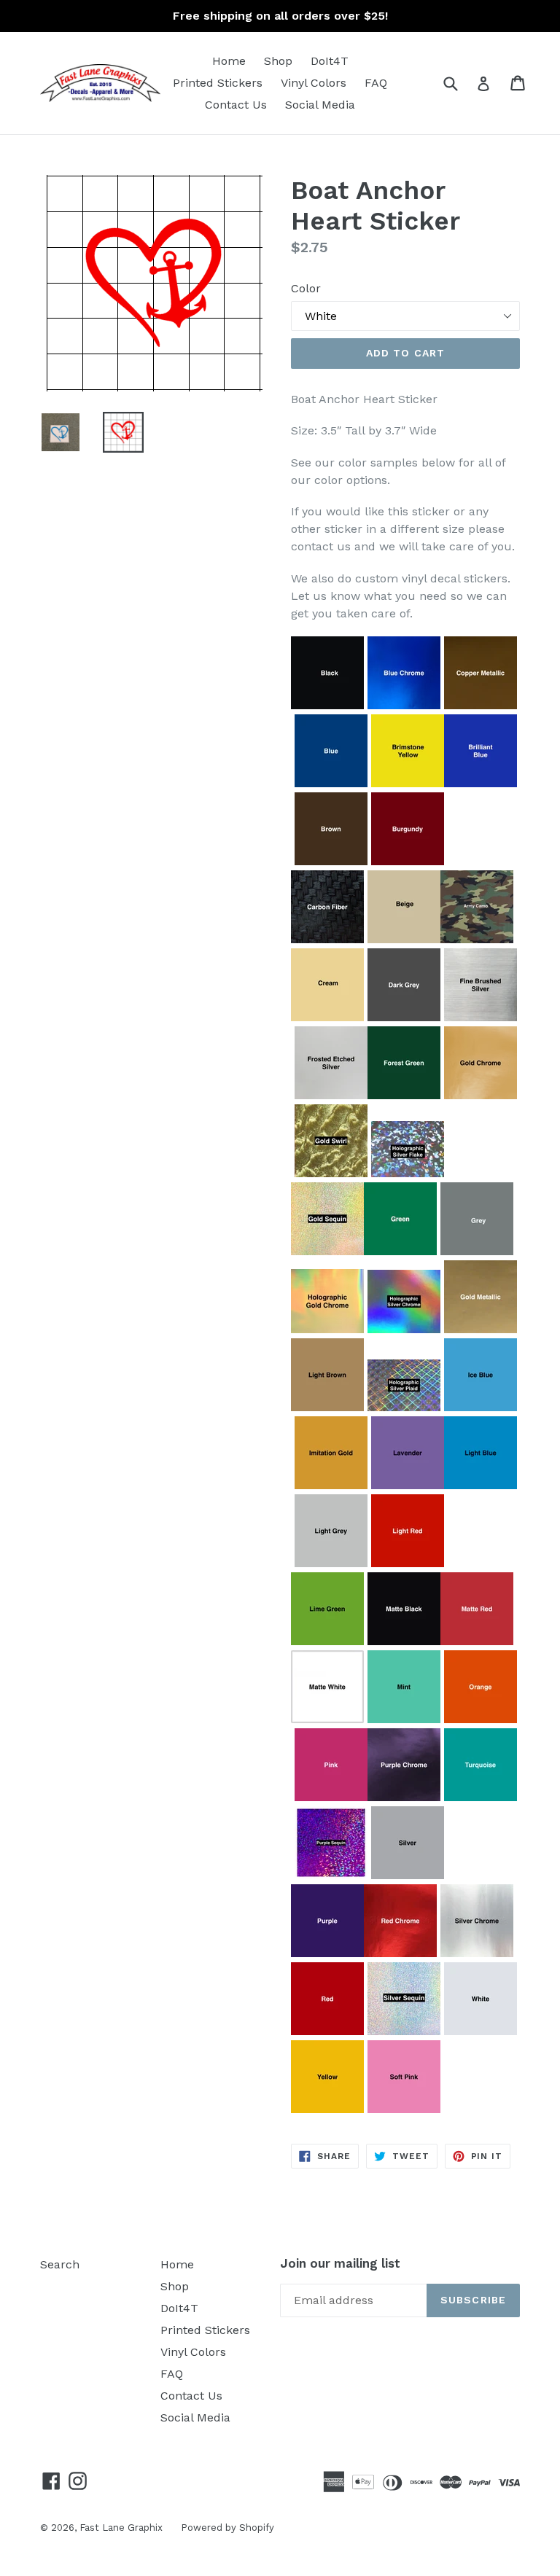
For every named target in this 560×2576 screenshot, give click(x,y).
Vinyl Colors (314, 83)
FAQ (376, 83)
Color (306, 288)
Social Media (320, 105)
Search (60, 2264)
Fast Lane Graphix (121, 2528)
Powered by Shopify (227, 2528)
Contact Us (236, 105)
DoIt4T (330, 61)
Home (229, 61)
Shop (278, 61)
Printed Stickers (218, 83)
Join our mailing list (340, 2263)
